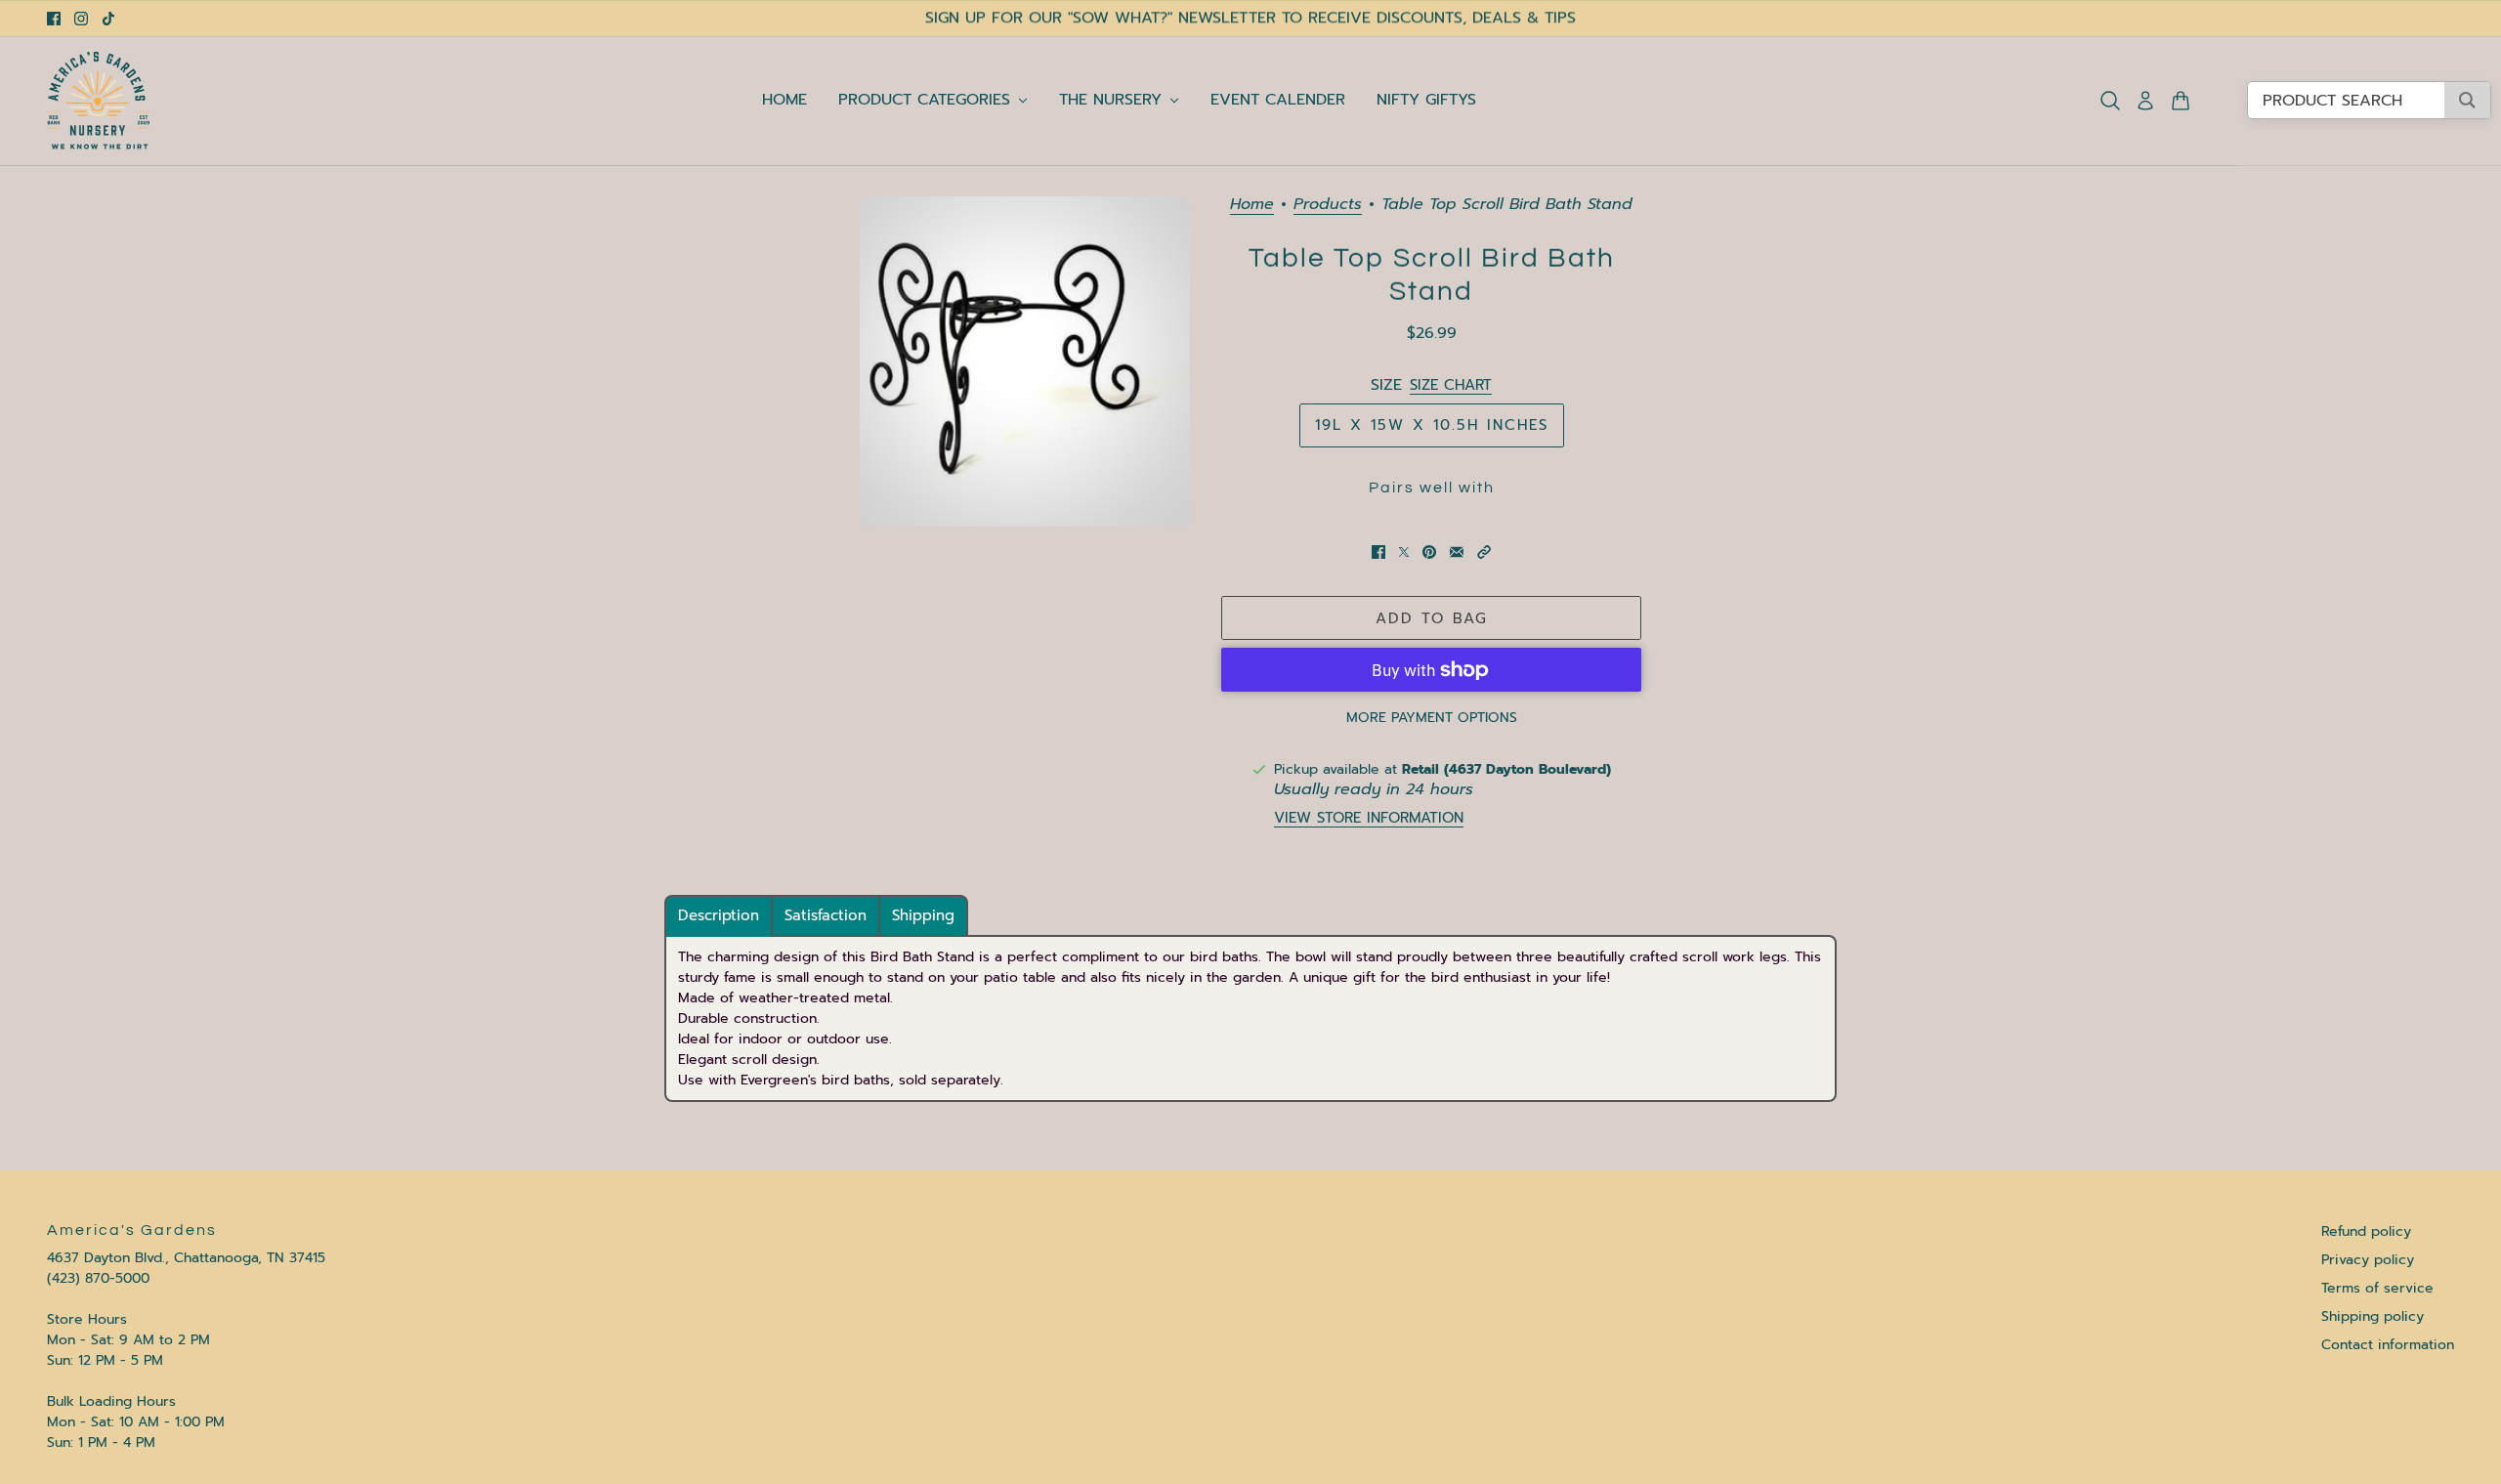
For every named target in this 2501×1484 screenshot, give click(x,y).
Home (1252, 206)
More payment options (1432, 718)
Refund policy (2366, 1231)
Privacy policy (2368, 1260)
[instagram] (81, 19)
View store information (1369, 818)
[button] (1484, 552)
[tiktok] (108, 19)
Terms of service (2377, 1288)
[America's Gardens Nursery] (99, 101)
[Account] (2145, 101)
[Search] (2110, 101)
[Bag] (2181, 101)
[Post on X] (1404, 552)
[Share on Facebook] (1378, 552)
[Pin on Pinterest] (1429, 552)
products (1328, 206)
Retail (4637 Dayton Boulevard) (1506, 769)
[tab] (719, 916)
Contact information (2388, 1345)
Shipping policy (2373, 1316)
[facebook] (54, 19)
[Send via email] (1457, 552)
